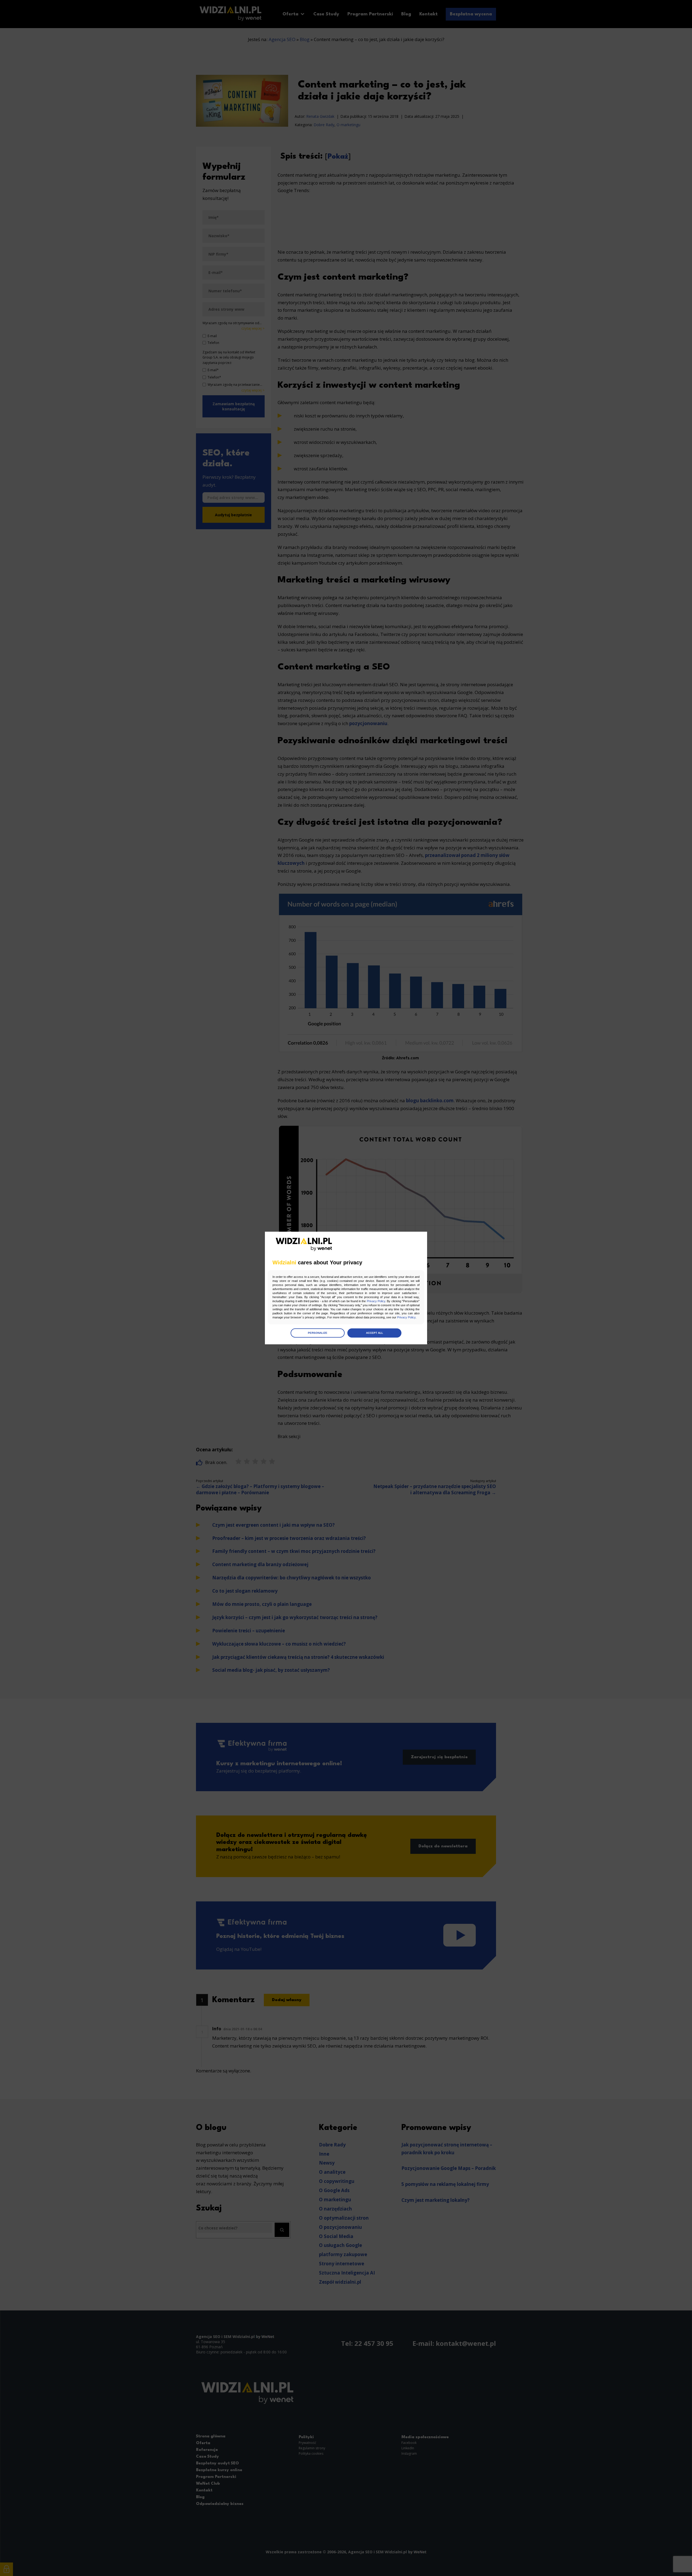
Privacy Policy (376, 1301)
